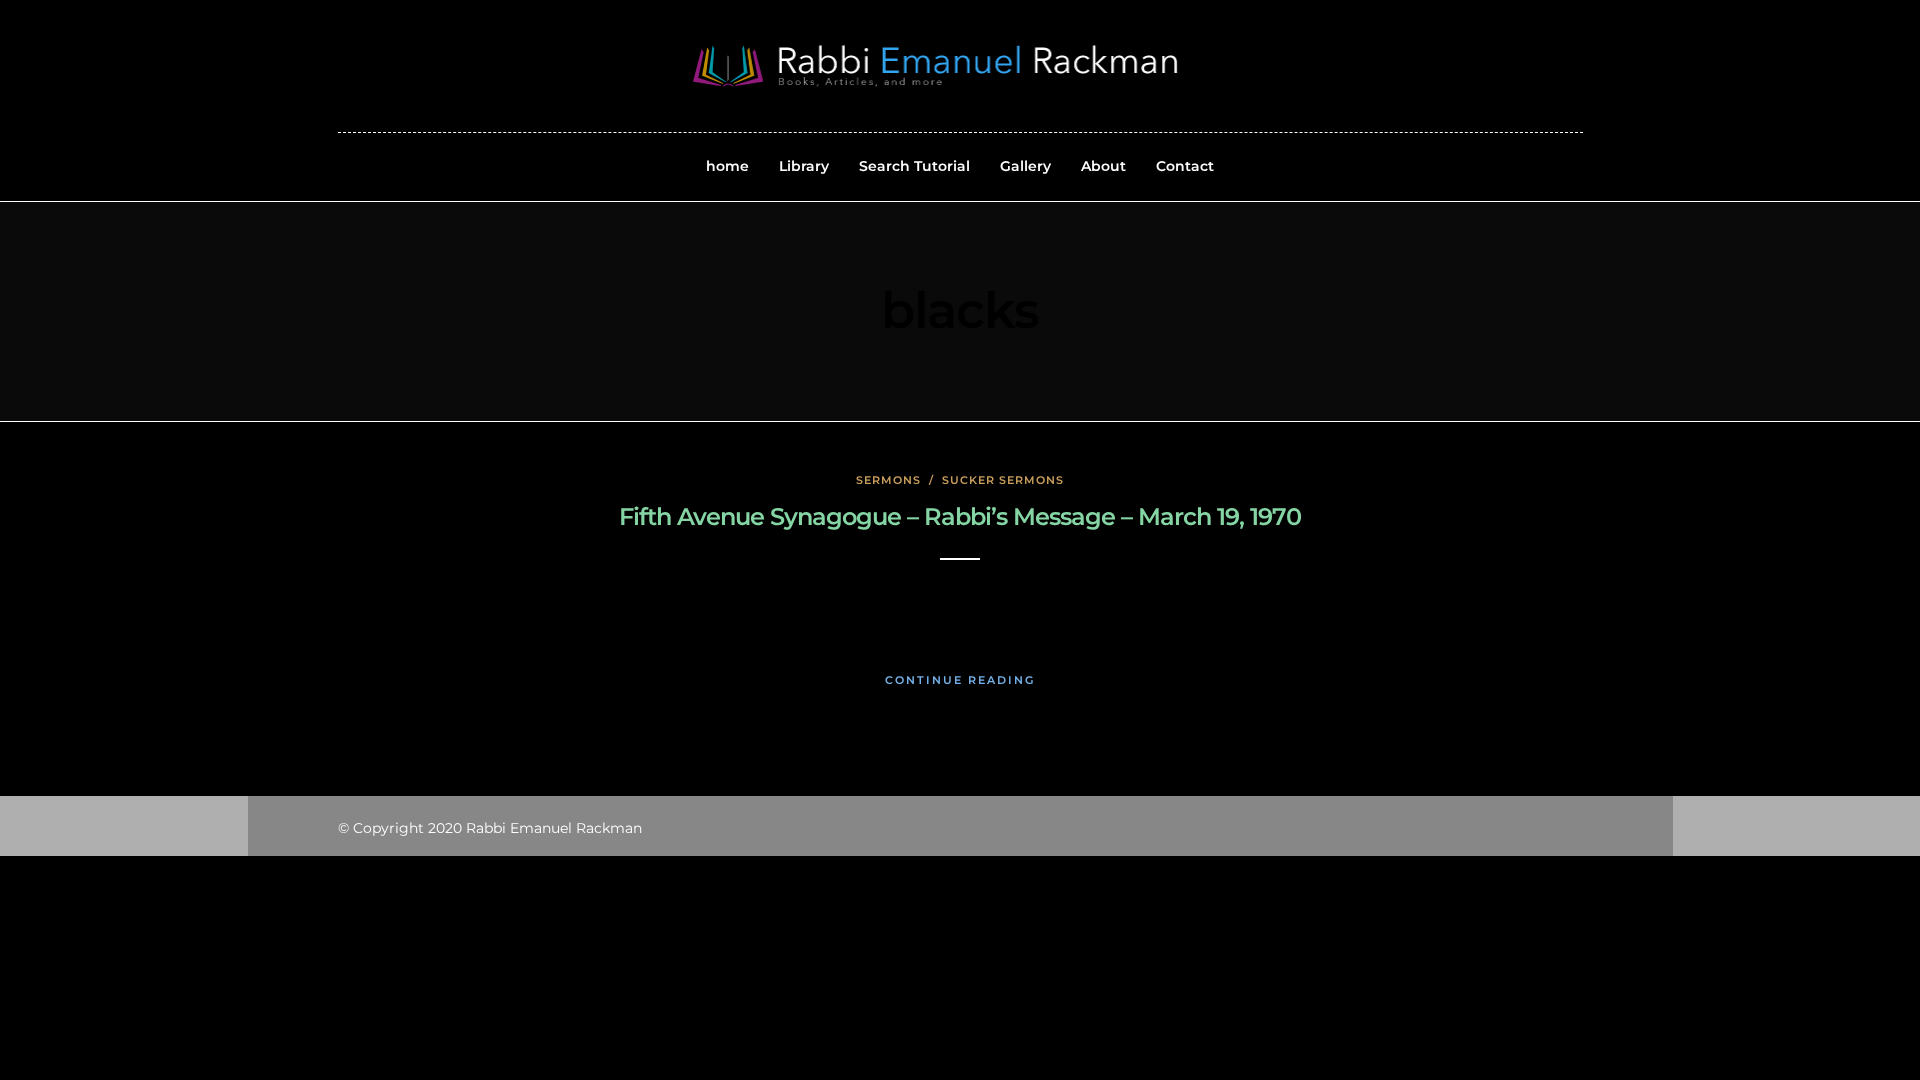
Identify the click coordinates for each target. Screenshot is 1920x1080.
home (727, 166)
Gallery (1025, 166)
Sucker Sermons (1003, 480)
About (1103, 166)
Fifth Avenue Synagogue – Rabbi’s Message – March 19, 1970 (960, 516)
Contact (1185, 166)
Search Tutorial (914, 166)
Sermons (888, 480)
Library (804, 166)
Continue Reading (960, 680)
